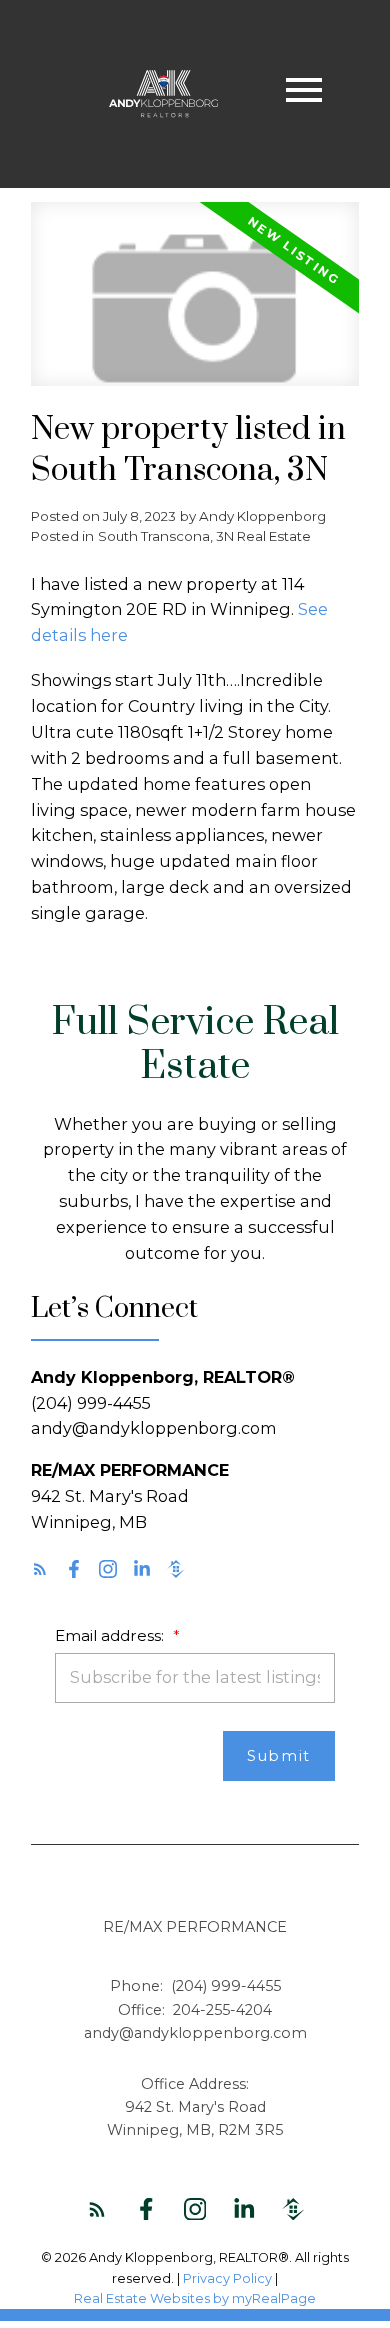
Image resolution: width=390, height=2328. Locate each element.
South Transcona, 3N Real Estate (204, 536)
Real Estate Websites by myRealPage (195, 2298)
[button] (40, 1569)
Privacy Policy (227, 2278)
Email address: (111, 1635)
